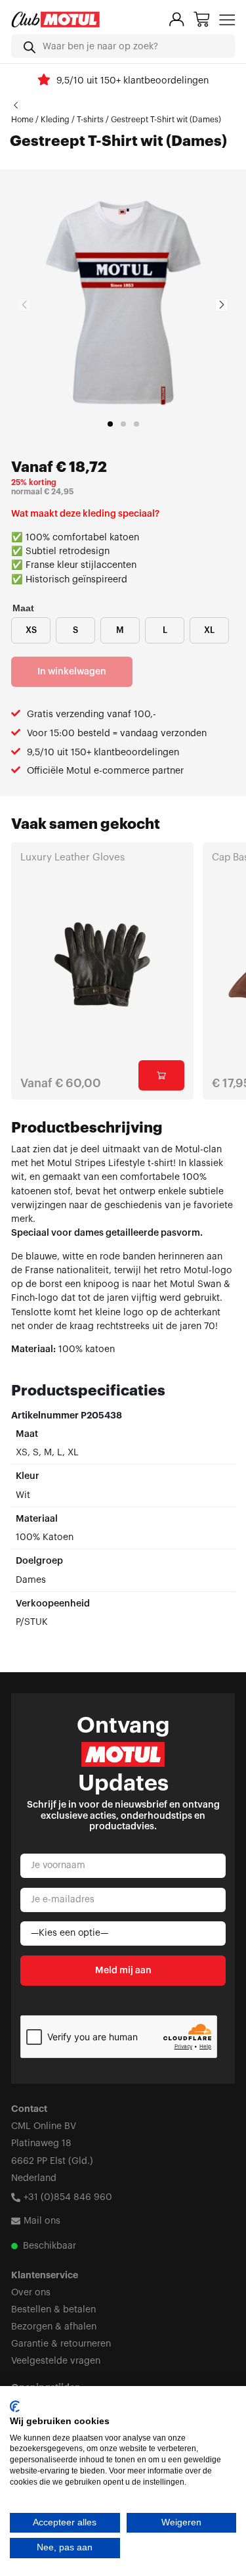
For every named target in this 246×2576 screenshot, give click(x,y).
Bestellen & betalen (53, 2309)
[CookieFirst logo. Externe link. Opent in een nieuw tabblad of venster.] (15, 2406)
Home (22, 120)
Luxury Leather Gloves (72, 857)
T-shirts (90, 120)
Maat (23, 608)
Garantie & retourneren (61, 2344)
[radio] (31, 630)
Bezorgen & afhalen (54, 2327)
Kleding (55, 120)
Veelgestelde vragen (56, 2361)
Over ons (31, 2292)
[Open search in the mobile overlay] (123, 46)
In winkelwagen (72, 671)
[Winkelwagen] (202, 19)
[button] (110, 424)
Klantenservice (45, 2275)
